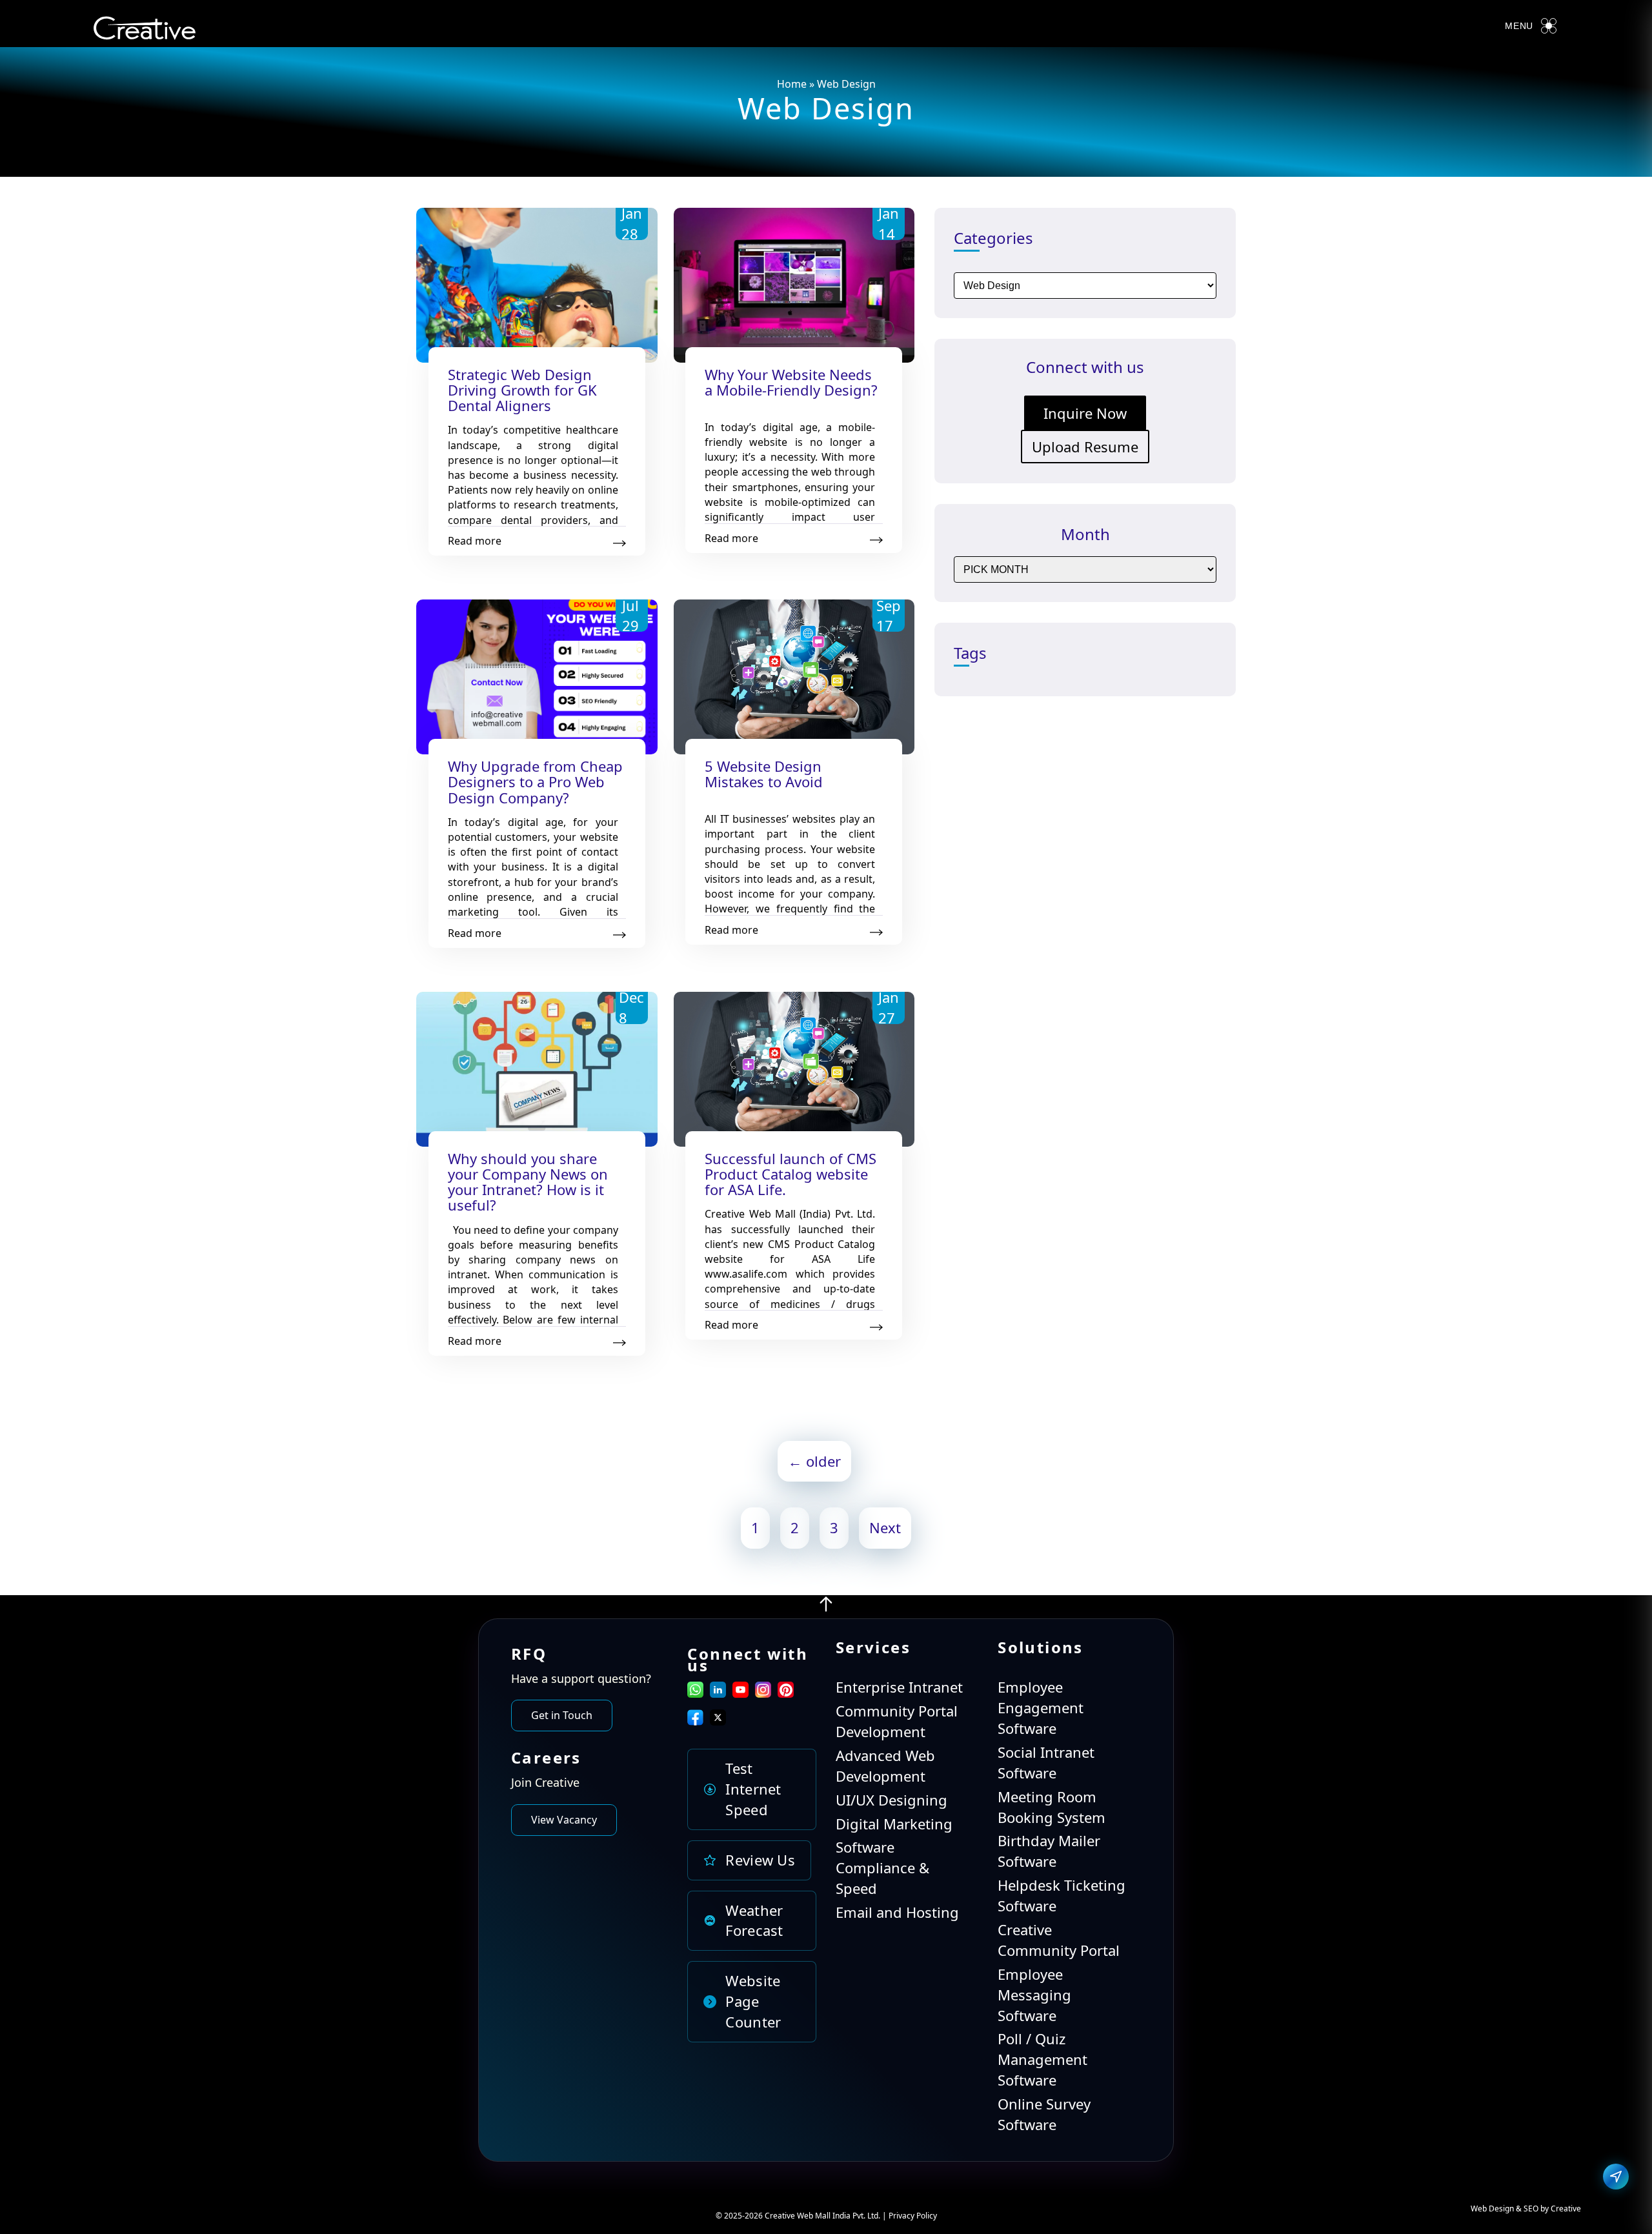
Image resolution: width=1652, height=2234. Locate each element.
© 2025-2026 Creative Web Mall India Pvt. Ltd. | (802, 2216)
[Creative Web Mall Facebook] (695, 1720)
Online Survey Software (1044, 2114)
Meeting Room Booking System (1052, 1807)
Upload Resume (1085, 447)
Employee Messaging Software (1034, 1995)
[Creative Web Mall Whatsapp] (695, 1692)
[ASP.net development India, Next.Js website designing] (826, 1607)
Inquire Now (1085, 413)
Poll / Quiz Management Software (1043, 2059)
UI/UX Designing (891, 1800)
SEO (1531, 2209)
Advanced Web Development (885, 1766)
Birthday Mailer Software (1049, 1851)
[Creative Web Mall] (145, 31)
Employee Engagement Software (1041, 1707)
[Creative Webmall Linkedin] (718, 1692)
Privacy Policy (913, 2216)
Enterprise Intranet (899, 1687)
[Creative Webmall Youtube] (740, 1692)
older (814, 1461)
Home (792, 84)
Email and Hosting (897, 1912)
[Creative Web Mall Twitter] (718, 1720)
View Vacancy (564, 1820)
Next (885, 1527)
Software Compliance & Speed (882, 1867)
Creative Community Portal (1059, 1940)
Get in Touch (562, 1715)
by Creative (1561, 2209)
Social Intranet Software (1046, 1762)
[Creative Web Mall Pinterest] (786, 1690)
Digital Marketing (894, 1824)
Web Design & (1497, 2209)
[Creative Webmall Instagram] (763, 1692)
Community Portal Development (897, 1721)
